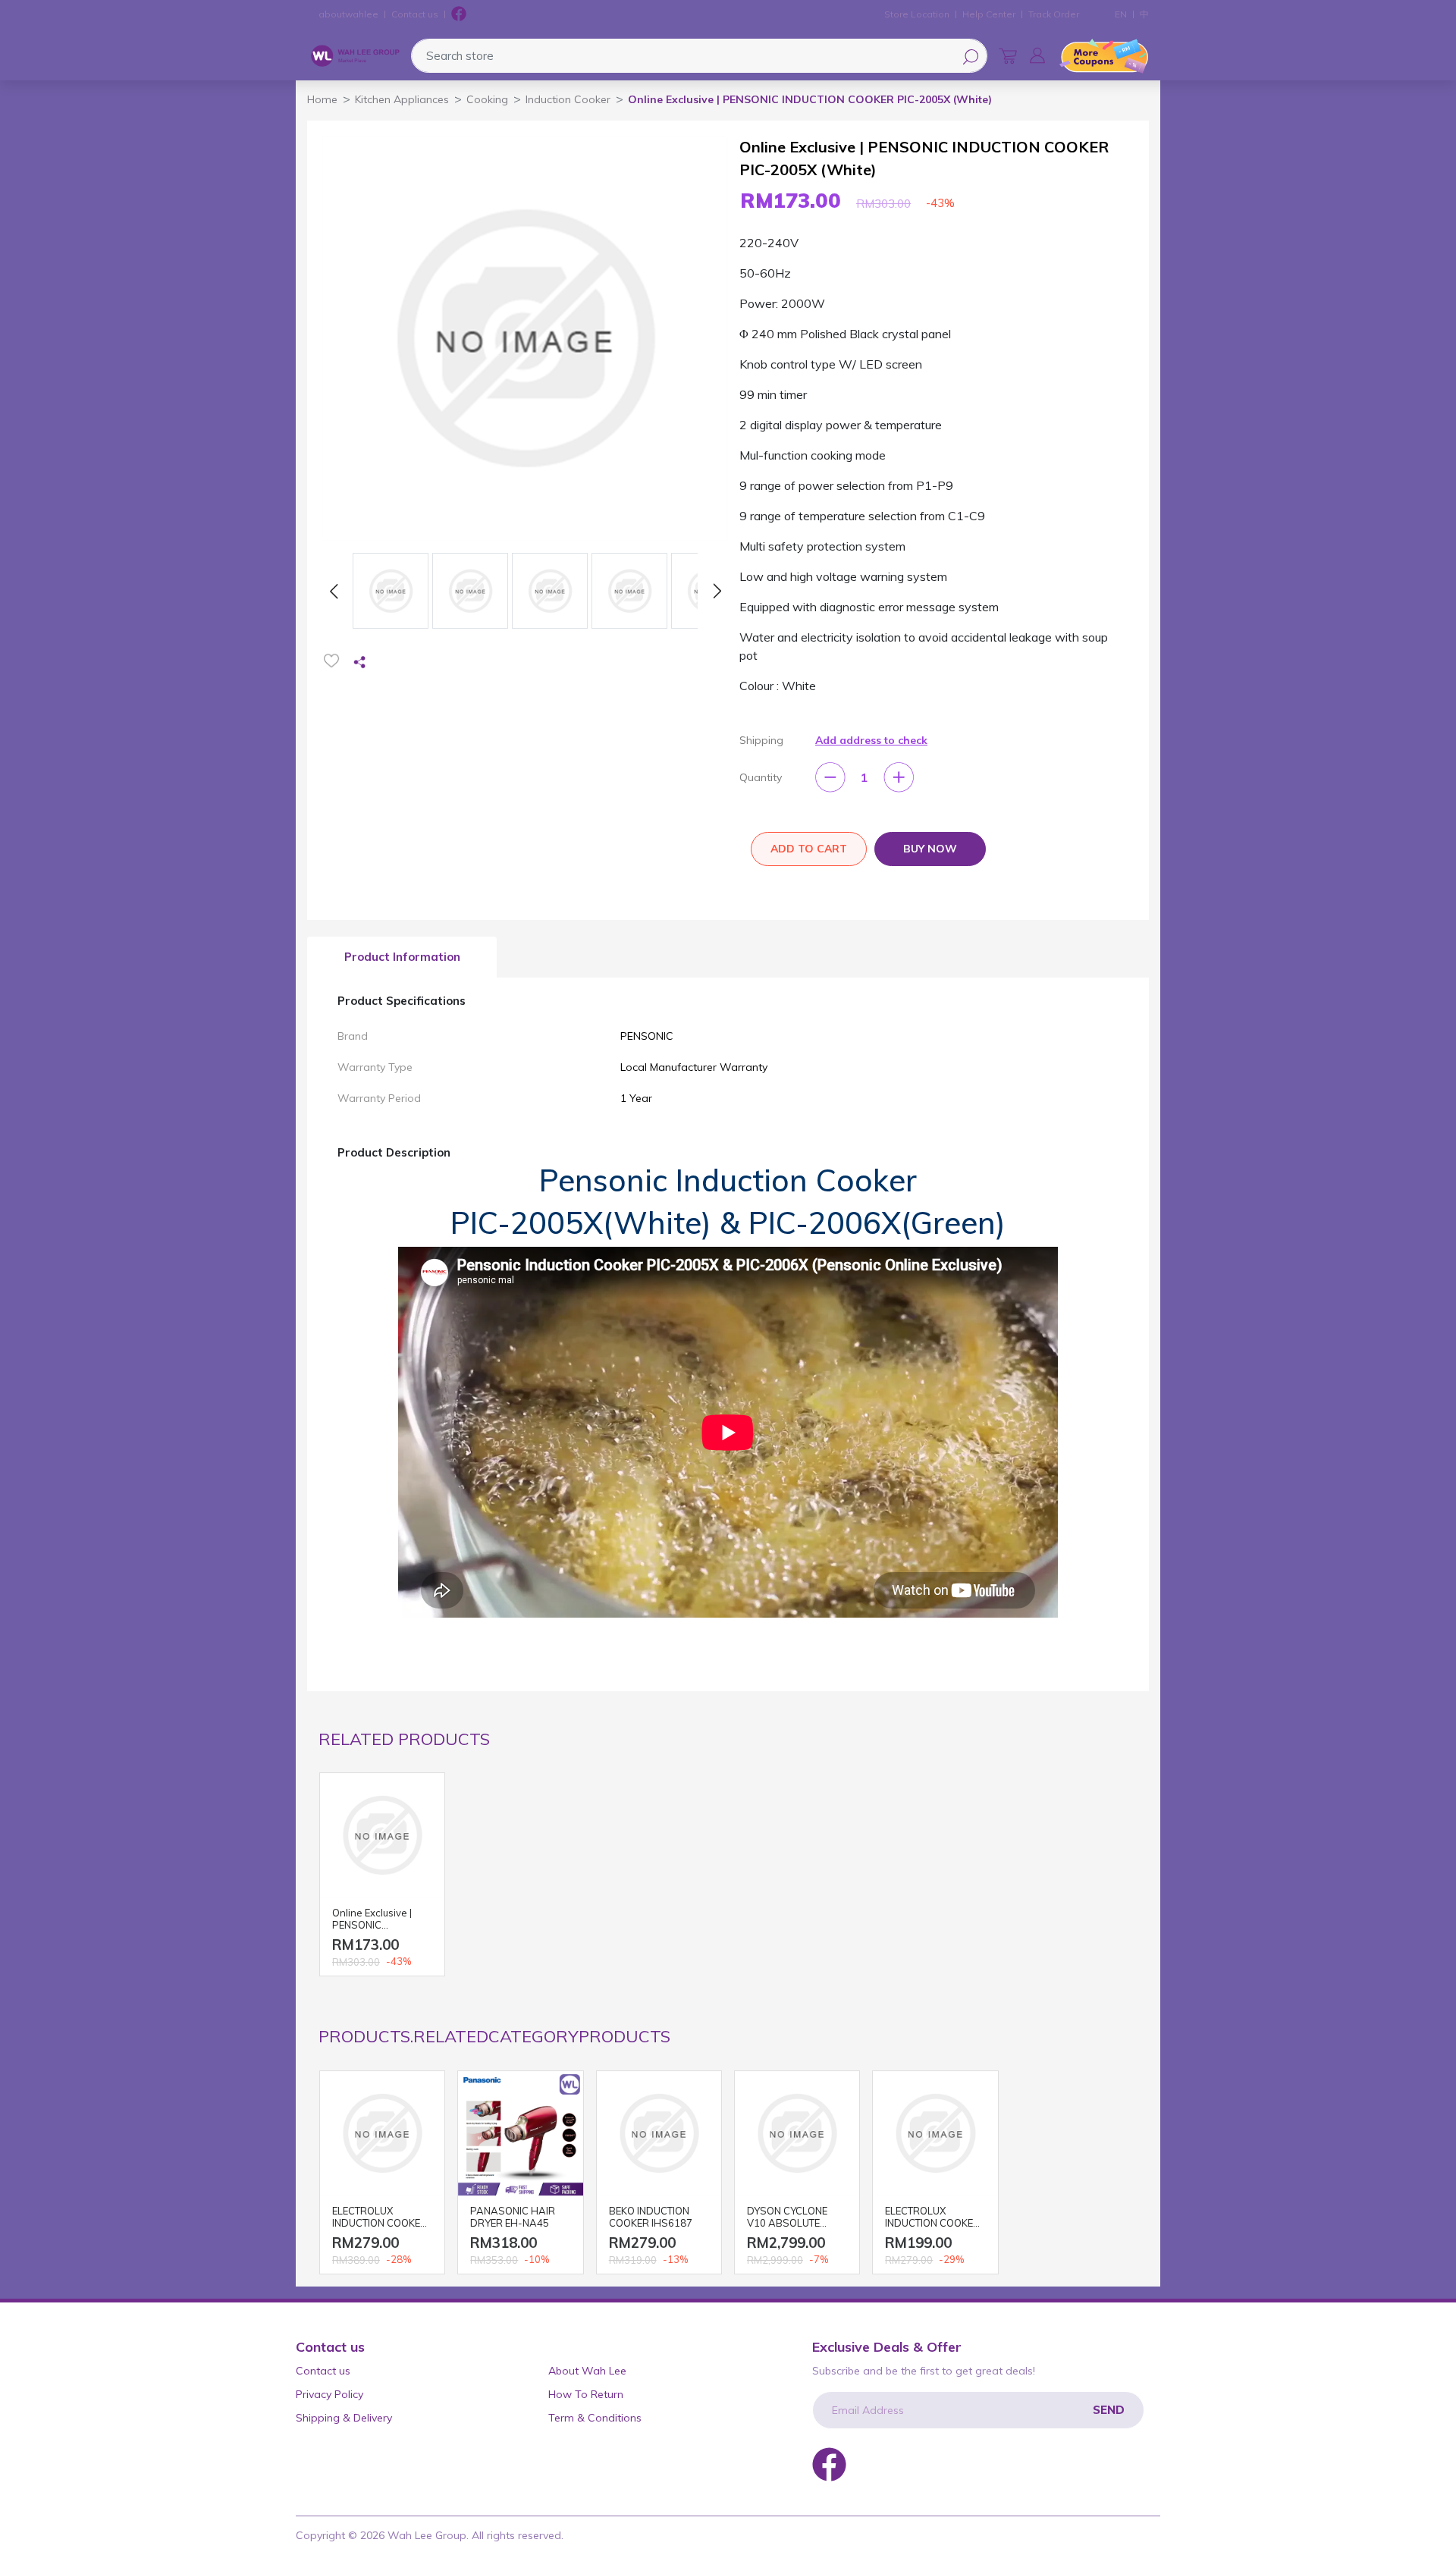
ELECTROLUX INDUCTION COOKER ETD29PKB (932, 2218)
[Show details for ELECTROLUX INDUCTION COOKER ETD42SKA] (382, 2133)
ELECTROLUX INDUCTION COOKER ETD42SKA (380, 2218)
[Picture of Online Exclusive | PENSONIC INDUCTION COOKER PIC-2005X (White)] (391, 591)
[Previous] (334, 591)
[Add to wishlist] (331, 661)
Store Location (917, 14)
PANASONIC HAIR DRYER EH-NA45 (513, 2217)
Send (1109, 2410)
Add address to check (871, 740)
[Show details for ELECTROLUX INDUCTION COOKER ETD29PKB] (935, 2133)
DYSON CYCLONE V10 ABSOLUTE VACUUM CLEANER (791, 2218)
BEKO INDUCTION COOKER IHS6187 (651, 2217)
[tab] (402, 957)
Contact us (415, 14)
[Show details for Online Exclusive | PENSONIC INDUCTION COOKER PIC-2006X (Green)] (382, 1835)
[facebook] (459, 14)
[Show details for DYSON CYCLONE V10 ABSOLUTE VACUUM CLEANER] (797, 2133)
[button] (1037, 55)
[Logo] (355, 56)
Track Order (1054, 14)
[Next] (717, 591)
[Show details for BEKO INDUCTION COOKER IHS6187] (659, 2133)
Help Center (989, 14)
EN (1121, 14)
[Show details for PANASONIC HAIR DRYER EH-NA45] (520, 2133)
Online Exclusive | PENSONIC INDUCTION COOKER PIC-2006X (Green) (380, 1920)
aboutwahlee (348, 14)
